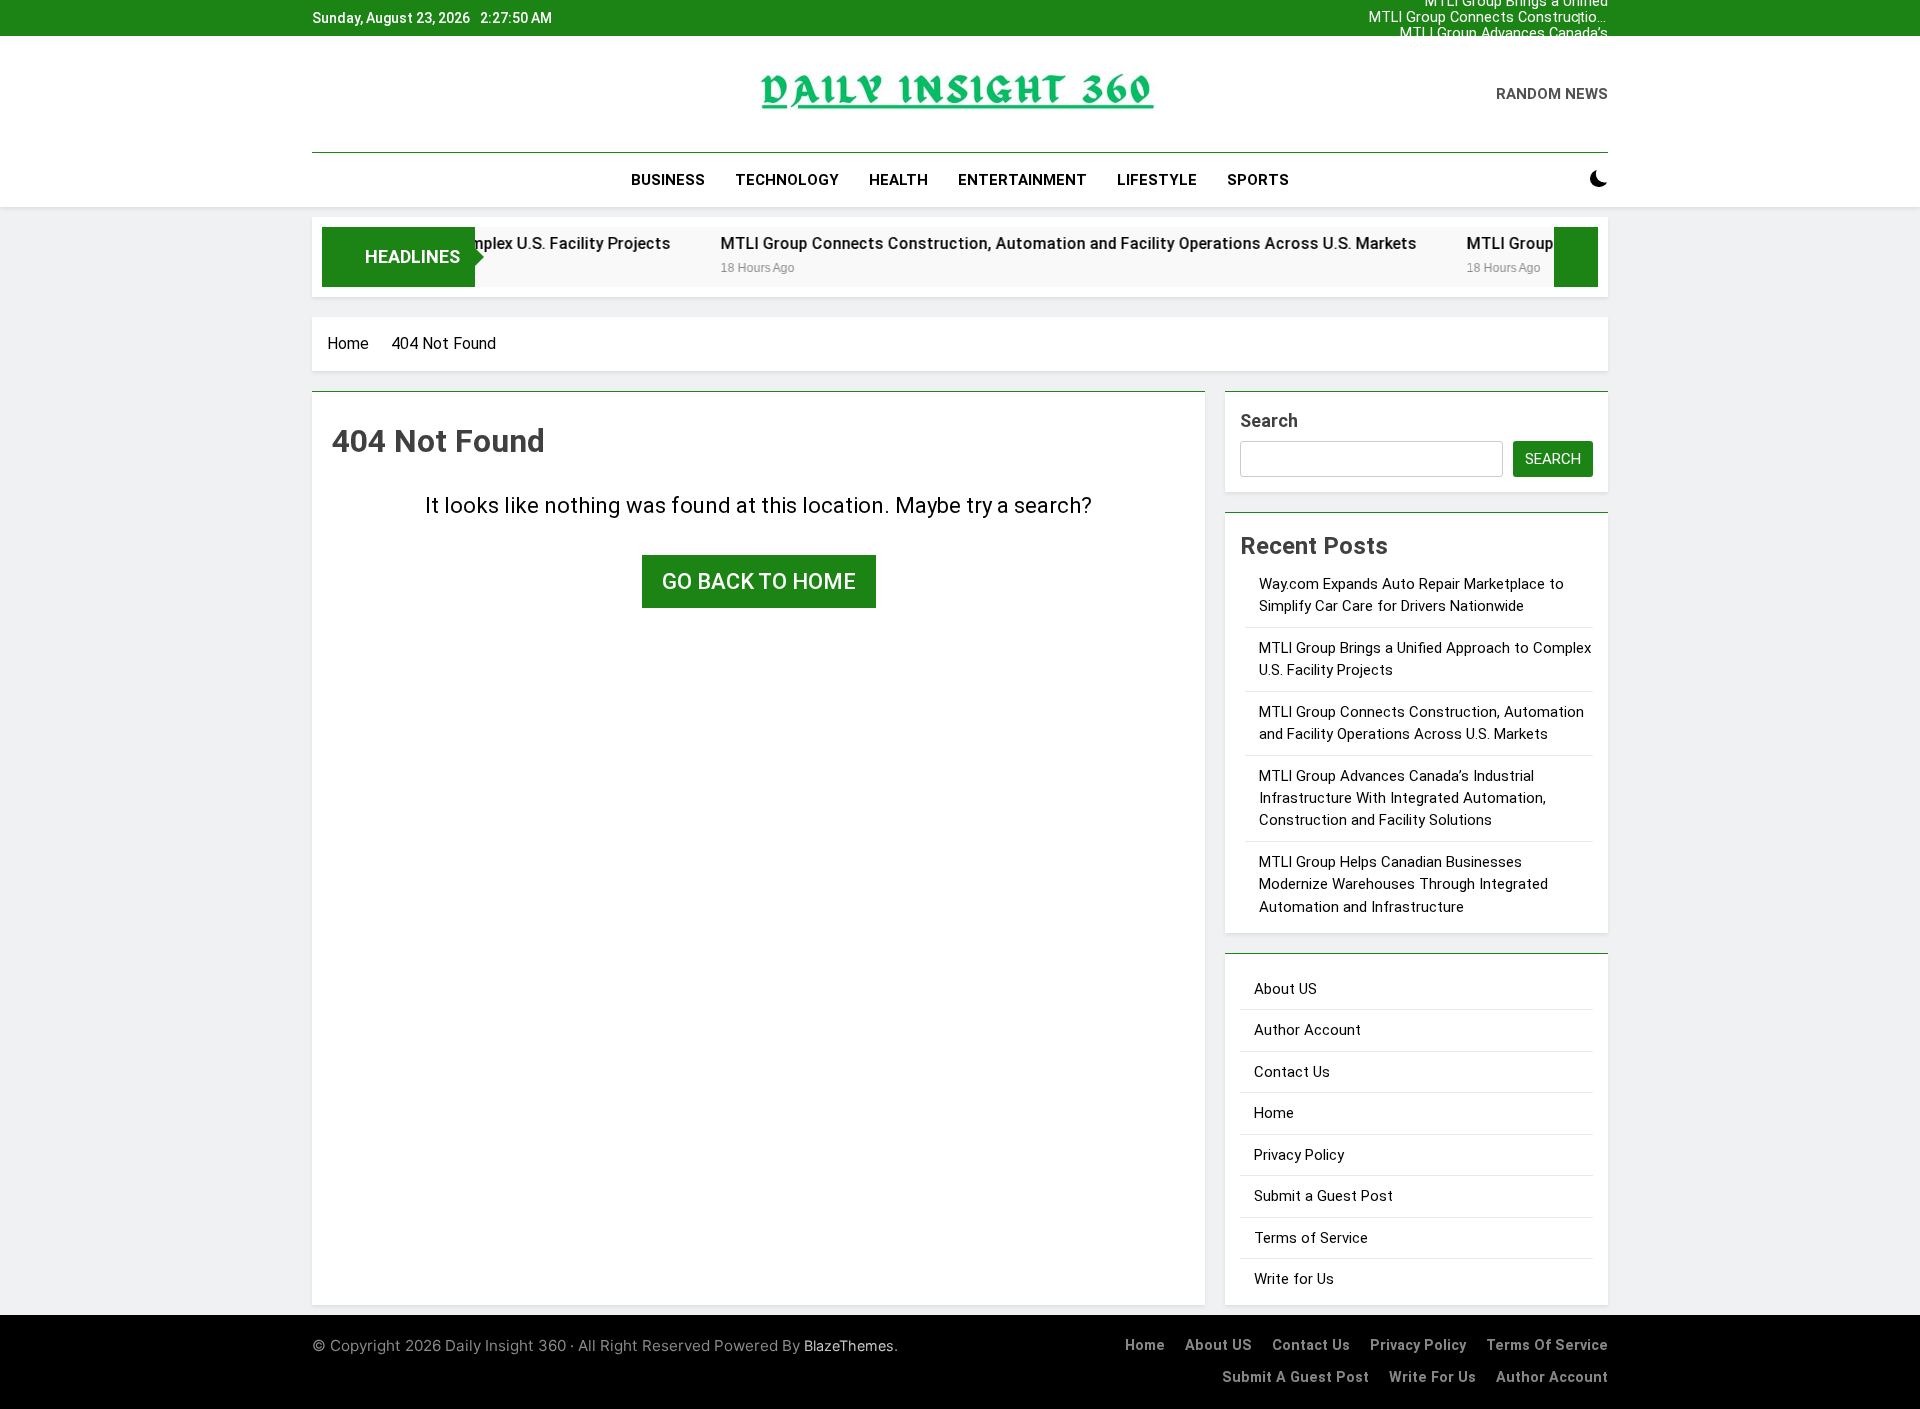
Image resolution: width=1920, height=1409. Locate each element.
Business (668, 180)
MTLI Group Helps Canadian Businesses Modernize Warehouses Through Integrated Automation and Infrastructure (1403, 884)
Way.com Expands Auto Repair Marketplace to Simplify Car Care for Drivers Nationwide (1488, 50)
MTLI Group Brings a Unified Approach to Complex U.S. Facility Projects (1497, 66)
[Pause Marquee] (1576, 257)
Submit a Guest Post (1323, 1196)
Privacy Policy (1299, 1155)
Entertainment (1022, 180)
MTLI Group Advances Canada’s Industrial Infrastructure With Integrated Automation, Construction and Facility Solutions (1492, 34)
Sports (1258, 180)
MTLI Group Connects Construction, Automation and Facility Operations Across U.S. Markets (1488, 18)
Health (898, 180)
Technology (787, 180)
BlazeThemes (849, 1345)
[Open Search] (1564, 179)
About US (1285, 989)
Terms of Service (1311, 1238)
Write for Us (1294, 1279)
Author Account (1307, 1030)
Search (1269, 420)
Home (1274, 1113)
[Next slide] (1593, 18)
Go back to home (759, 581)
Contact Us (1292, 1072)
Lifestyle (1157, 180)
